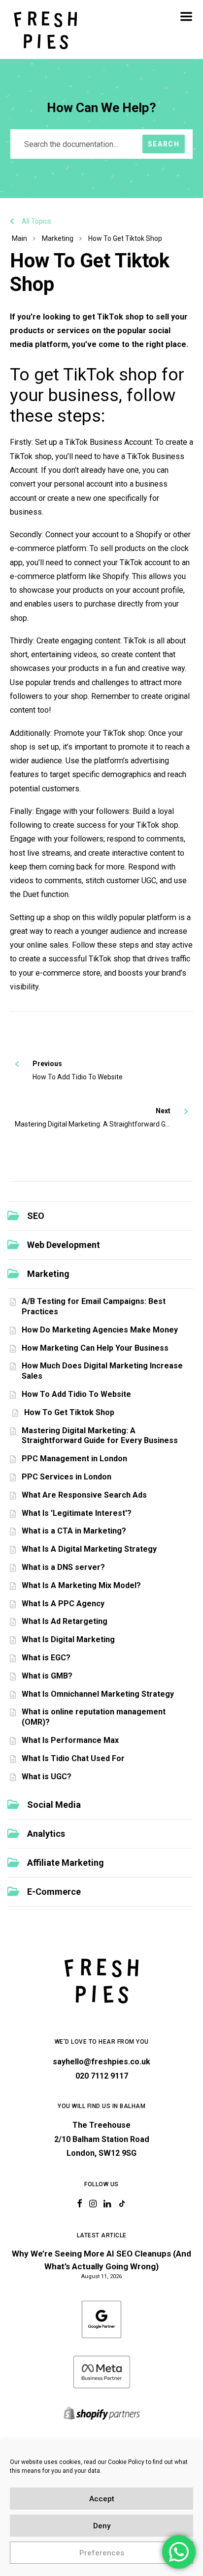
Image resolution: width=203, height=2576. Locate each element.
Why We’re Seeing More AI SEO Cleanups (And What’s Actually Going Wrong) (101, 2260)
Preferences (102, 2553)
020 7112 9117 (102, 2076)
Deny (102, 2526)
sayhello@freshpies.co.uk (101, 2062)
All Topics (36, 221)
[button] (186, 16)
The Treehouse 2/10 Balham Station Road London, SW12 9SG (102, 2139)
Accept (102, 2499)
